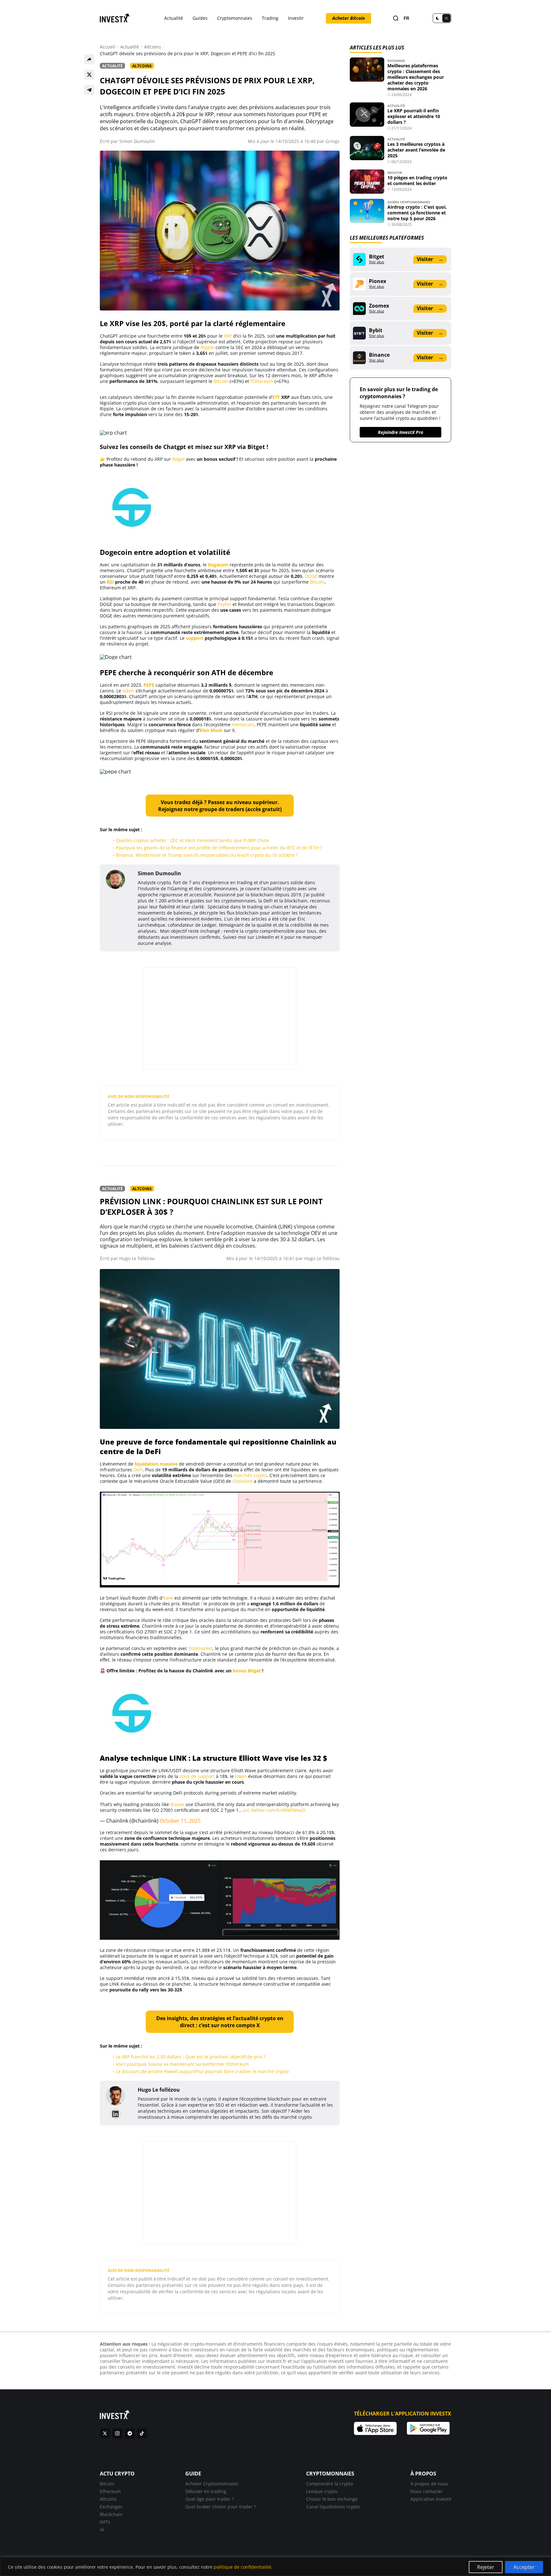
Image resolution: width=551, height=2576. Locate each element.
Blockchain (111, 2514)
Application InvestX (431, 2499)
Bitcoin (221, 381)
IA (102, 2530)
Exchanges (111, 2507)
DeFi (138, 1470)
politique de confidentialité (242, 2567)
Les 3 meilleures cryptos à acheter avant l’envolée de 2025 (416, 150)
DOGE (311, 576)
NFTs (105, 2522)
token (128, 691)
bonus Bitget (247, 1671)
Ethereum (110, 2491)
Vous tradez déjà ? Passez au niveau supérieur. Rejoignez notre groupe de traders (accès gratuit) (220, 806)
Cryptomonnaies (235, 18)
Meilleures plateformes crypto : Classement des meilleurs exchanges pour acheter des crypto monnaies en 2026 (416, 77)
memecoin (243, 724)
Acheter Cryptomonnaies (212, 2484)
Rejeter (486, 2567)
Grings (333, 141)
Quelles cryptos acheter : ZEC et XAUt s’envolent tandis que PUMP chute (192, 840)
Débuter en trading (206, 2491)
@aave (177, 1804)
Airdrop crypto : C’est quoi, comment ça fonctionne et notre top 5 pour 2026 (417, 213)
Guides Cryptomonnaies (409, 202)
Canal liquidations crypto (333, 2507)
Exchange (396, 61)
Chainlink (242, 1481)
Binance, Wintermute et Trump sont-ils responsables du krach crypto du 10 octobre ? (207, 855)
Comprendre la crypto (330, 2484)
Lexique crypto (322, 2491)
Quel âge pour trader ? (209, 2499)
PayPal (224, 604)
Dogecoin (218, 565)
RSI (110, 582)
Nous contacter (427, 2491)
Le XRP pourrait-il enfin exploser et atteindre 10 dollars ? (414, 116)
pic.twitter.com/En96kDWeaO (274, 1810)
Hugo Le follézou (137, 1258)
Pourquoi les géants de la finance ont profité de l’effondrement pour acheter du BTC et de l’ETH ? (219, 848)
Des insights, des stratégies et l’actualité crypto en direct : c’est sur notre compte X (220, 2022)
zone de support (197, 1776)
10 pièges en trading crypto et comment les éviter (417, 180)
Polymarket (201, 1648)
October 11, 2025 (180, 1821)
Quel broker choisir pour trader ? (220, 2507)
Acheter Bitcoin (349, 18)
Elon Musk (211, 730)
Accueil (107, 47)
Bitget (178, 459)
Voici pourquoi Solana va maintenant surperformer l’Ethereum (182, 2064)
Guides (200, 18)
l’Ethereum (262, 381)
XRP (228, 336)
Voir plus (377, 262)
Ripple (207, 347)
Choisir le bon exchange (332, 2499)
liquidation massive (156, 1464)
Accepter (524, 2567)
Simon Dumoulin (137, 141)
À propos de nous (429, 2484)
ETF (276, 397)
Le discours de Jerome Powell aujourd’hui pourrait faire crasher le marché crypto (202, 2071)
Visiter (430, 259)
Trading (270, 18)
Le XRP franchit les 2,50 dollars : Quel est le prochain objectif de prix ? (191, 2057)
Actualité (174, 18)
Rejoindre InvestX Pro (400, 432)
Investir (296, 18)
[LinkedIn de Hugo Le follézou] (115, 2114)
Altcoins (153, 47)
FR (406, 18)
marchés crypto (250, 1475)
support (195, 638)
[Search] (396, 18)
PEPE (149, 685)
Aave (168, 1598)
